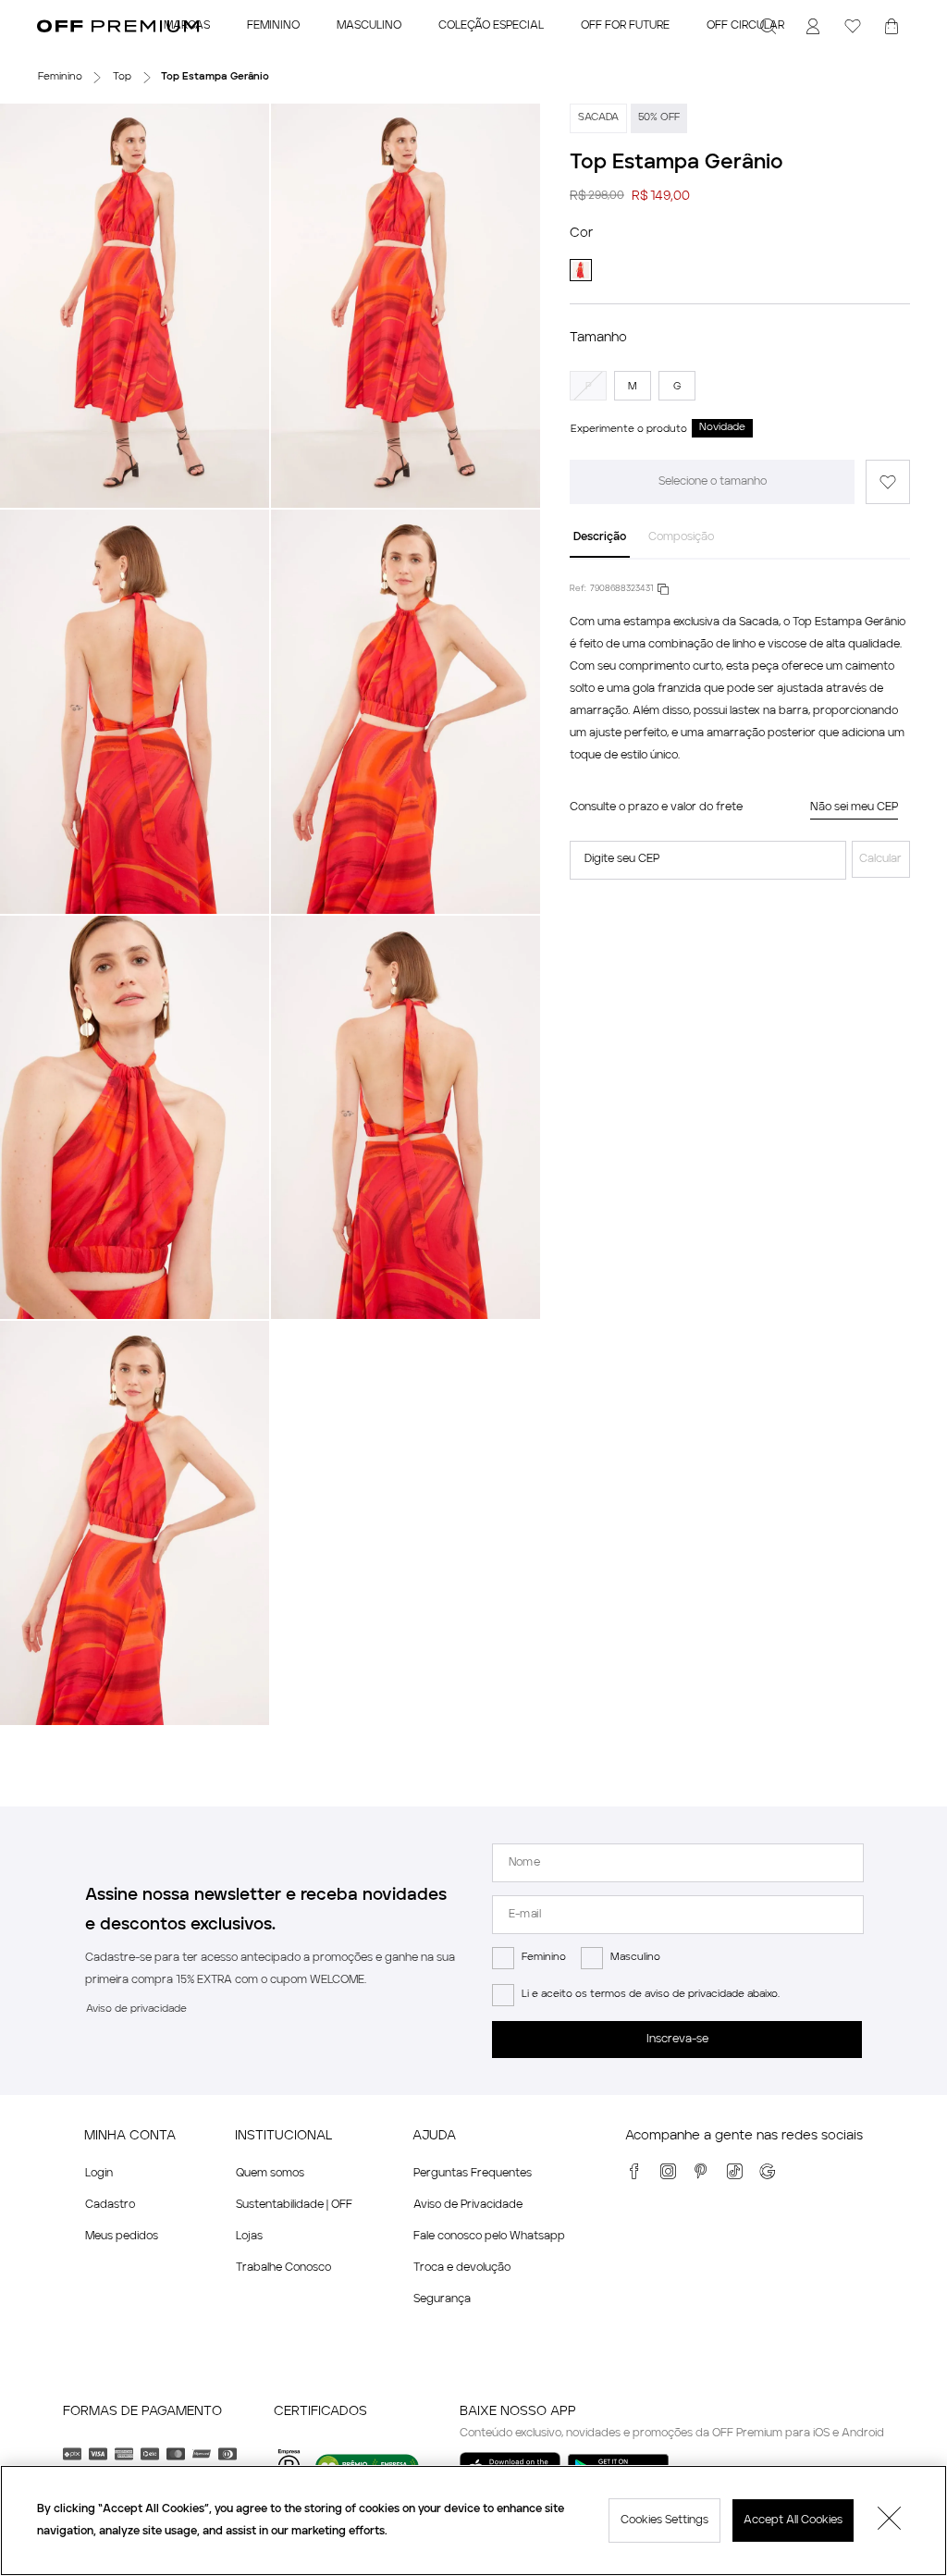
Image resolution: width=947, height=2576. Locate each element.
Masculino (635, 1958)
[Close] (890, 2521)
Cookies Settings (664, 2521)
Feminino (544, 1958)
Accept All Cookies (793, 2521)
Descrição (600, 537)
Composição (681, 537)
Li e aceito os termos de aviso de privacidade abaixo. (651, 1995)
